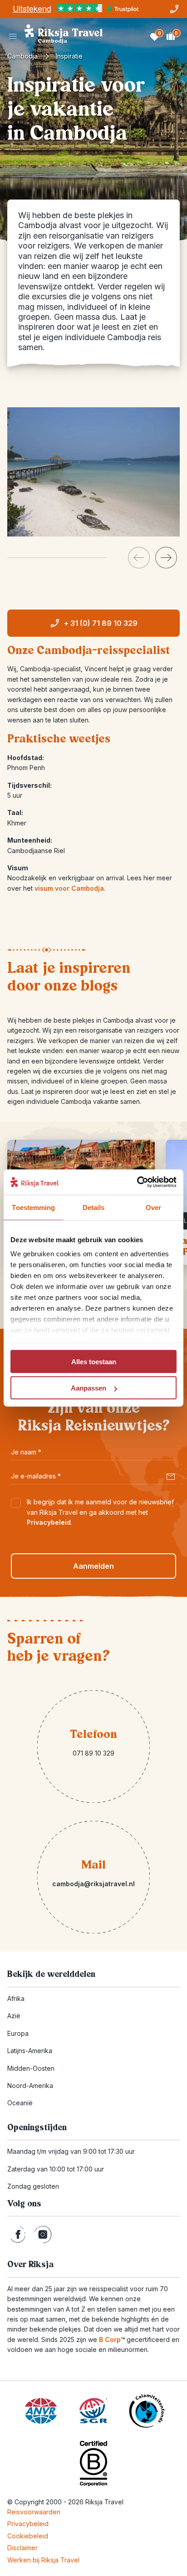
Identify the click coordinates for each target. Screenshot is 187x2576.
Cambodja (22, 56)
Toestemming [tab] (33, 1207)
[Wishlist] (154, 36)
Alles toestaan (94, 1361)
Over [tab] (153, 1207)
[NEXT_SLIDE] (166, 558)
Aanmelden (93, 1566)
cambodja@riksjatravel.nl (93, 1884)
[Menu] (13, 36)
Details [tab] (94, 1207)
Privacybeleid (49, 1522)
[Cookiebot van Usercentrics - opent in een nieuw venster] (137, 1182)
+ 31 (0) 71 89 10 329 (101, 623)
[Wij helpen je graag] (174, 9)
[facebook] (18, 2234)
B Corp (112, 2339)
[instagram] (43, 2234)
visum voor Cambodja (69, 888)
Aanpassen (89, 1388)
